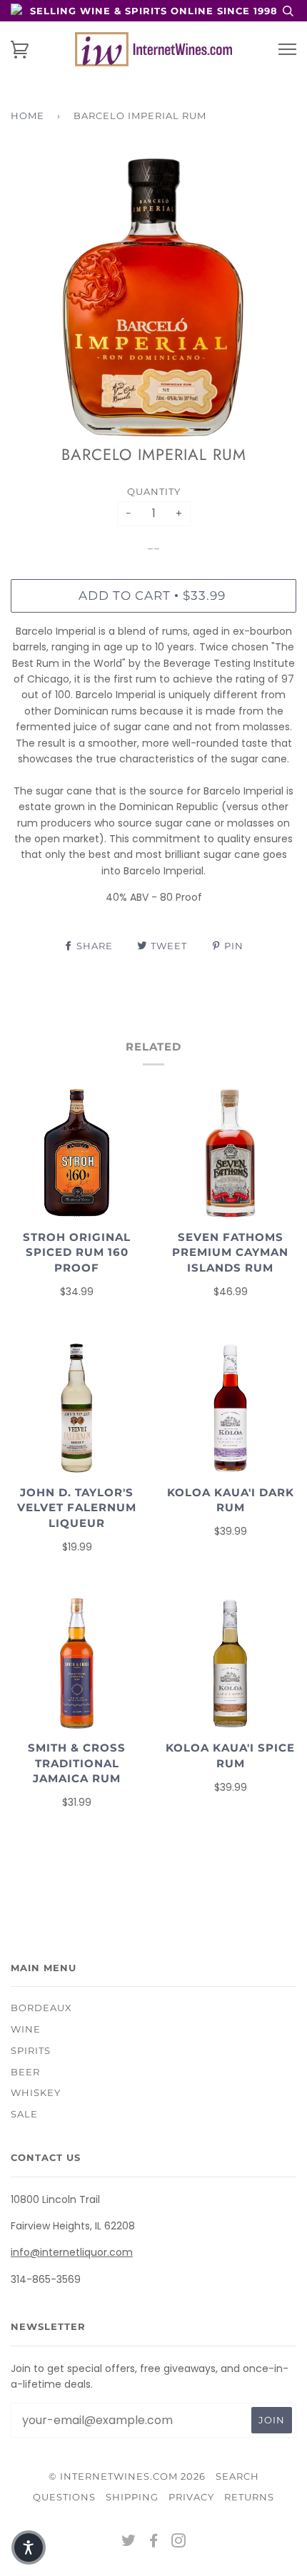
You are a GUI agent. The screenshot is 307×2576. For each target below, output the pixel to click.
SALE (24, 2114)
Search (237, 2476)
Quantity (154, 491)
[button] (29, 2547)
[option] (153, 297)
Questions (64, 2497)
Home (27, 116)
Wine (26, 2029)
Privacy (191, 2497)
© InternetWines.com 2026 (127, 2476)
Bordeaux (41, 2008)
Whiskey (36, 2092)
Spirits (31, 2050)
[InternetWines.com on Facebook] (154, 2542)
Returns (249, 2497)
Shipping (132, 2497)
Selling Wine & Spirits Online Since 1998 (154, 11)
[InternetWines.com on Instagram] (179, 2542)
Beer (25, 2072)
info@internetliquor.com (72, 2252)
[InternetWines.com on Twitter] (129, 2542)
